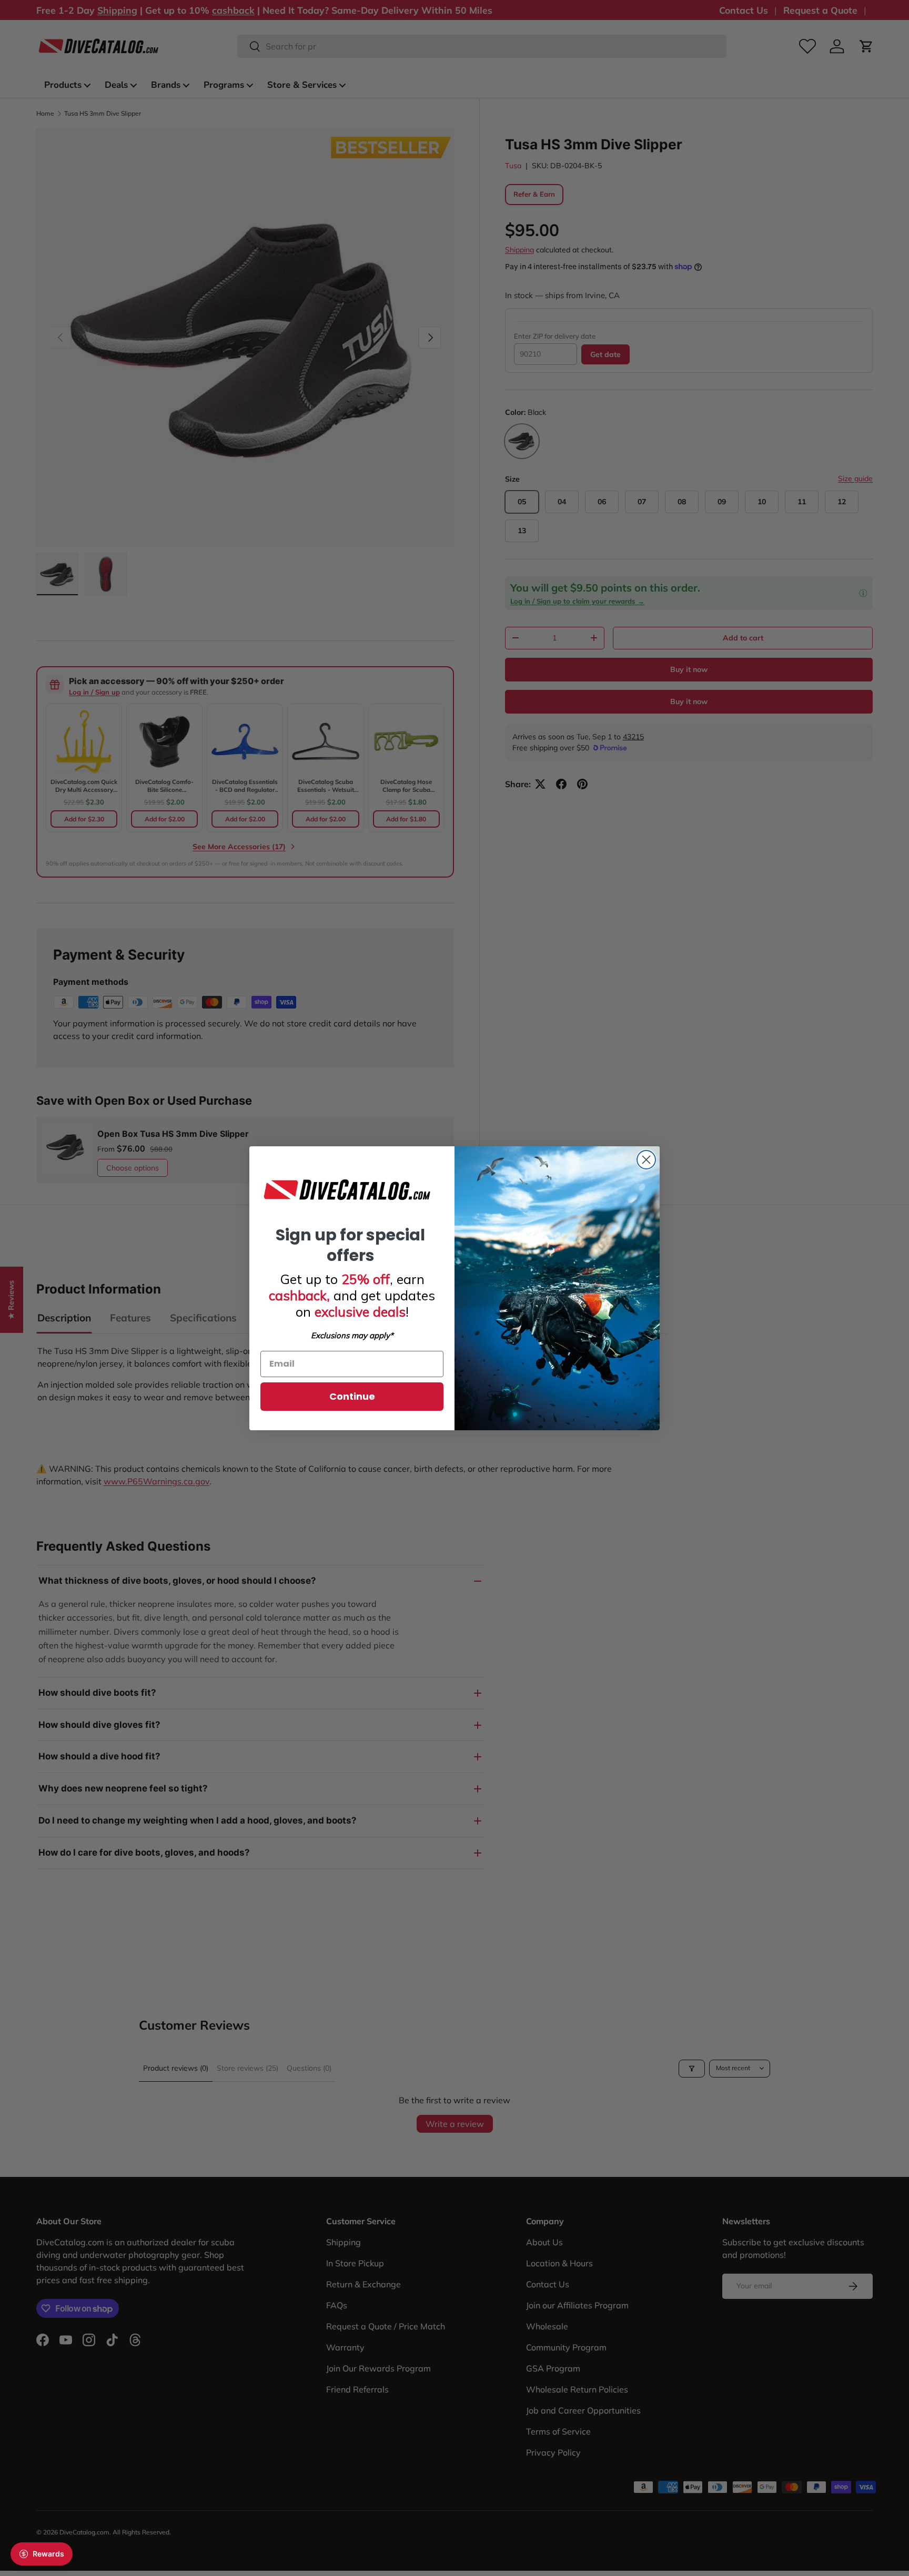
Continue (352, 1396)
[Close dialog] (646, 1160)
